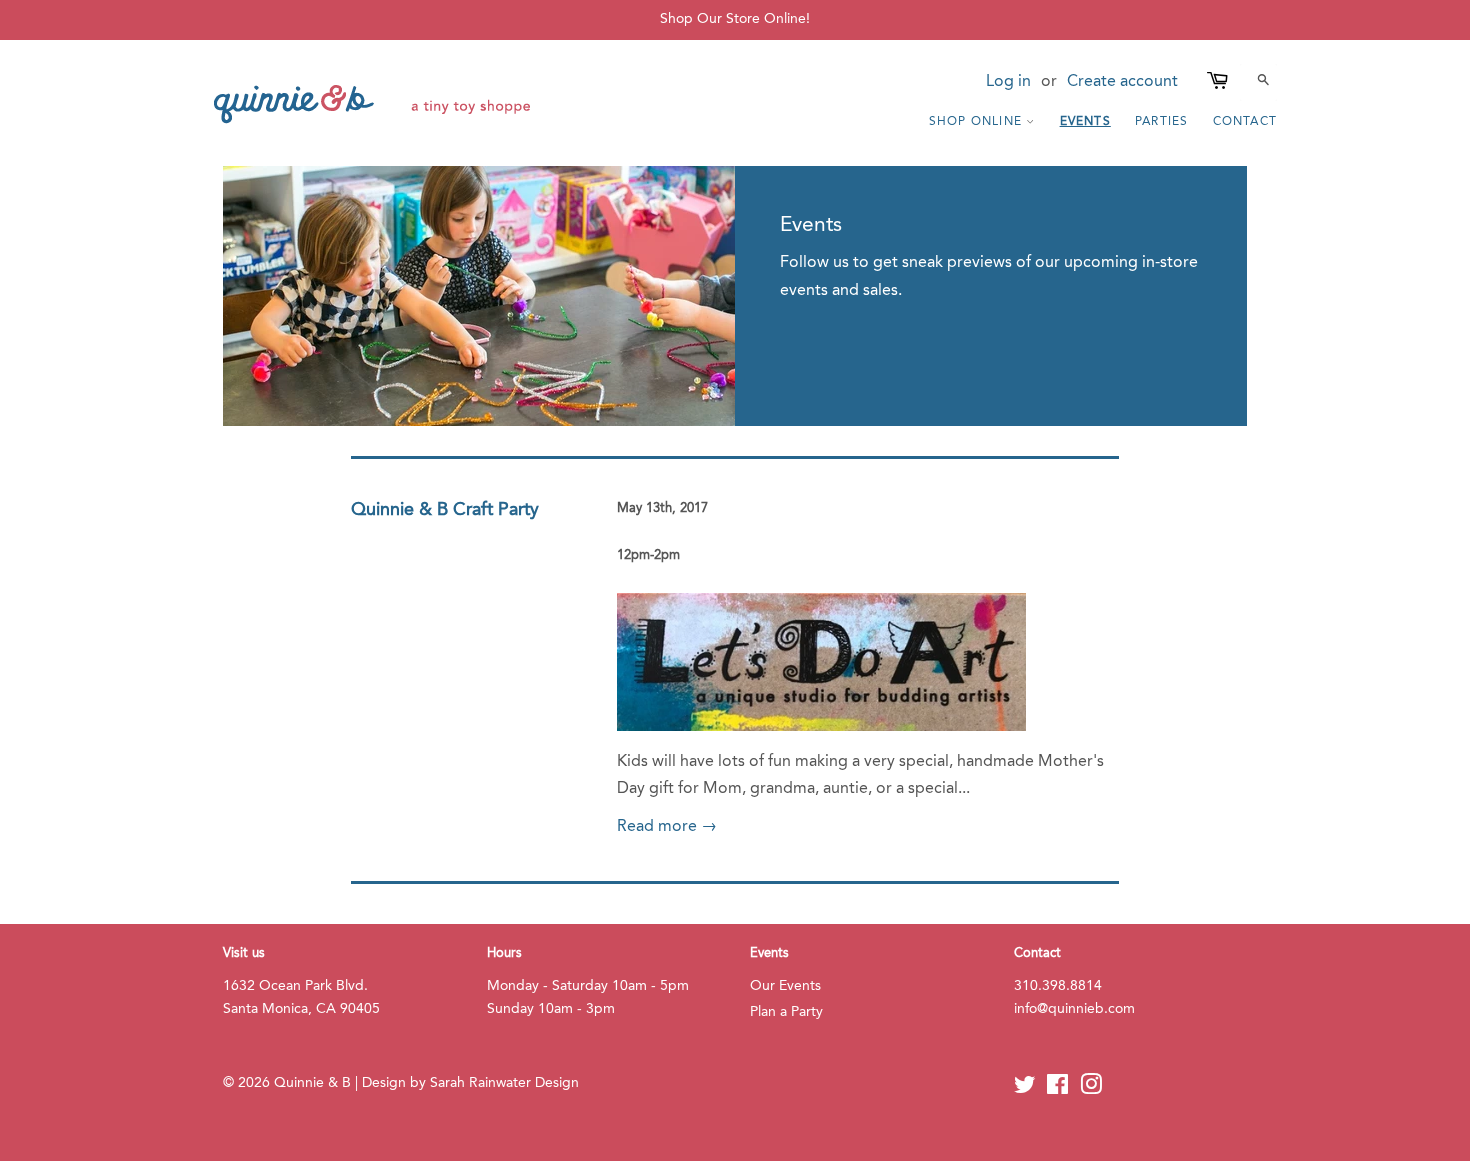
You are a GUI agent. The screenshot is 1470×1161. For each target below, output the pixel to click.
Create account (1122, 82)
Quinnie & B (312, 1083)
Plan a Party (786, 1012)
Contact (1245, 122)
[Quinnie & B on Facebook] (1057, 1089)
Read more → (667, 827)
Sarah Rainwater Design (504, 1083)
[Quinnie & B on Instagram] (1091, 1089)
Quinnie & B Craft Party (445, 510)
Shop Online (977, 122)
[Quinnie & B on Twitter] (1025, 1089)
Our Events (785, 986)
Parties (1161, 122)
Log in (1008, 82)
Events (1085, 122)
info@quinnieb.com (1074, 1009)
